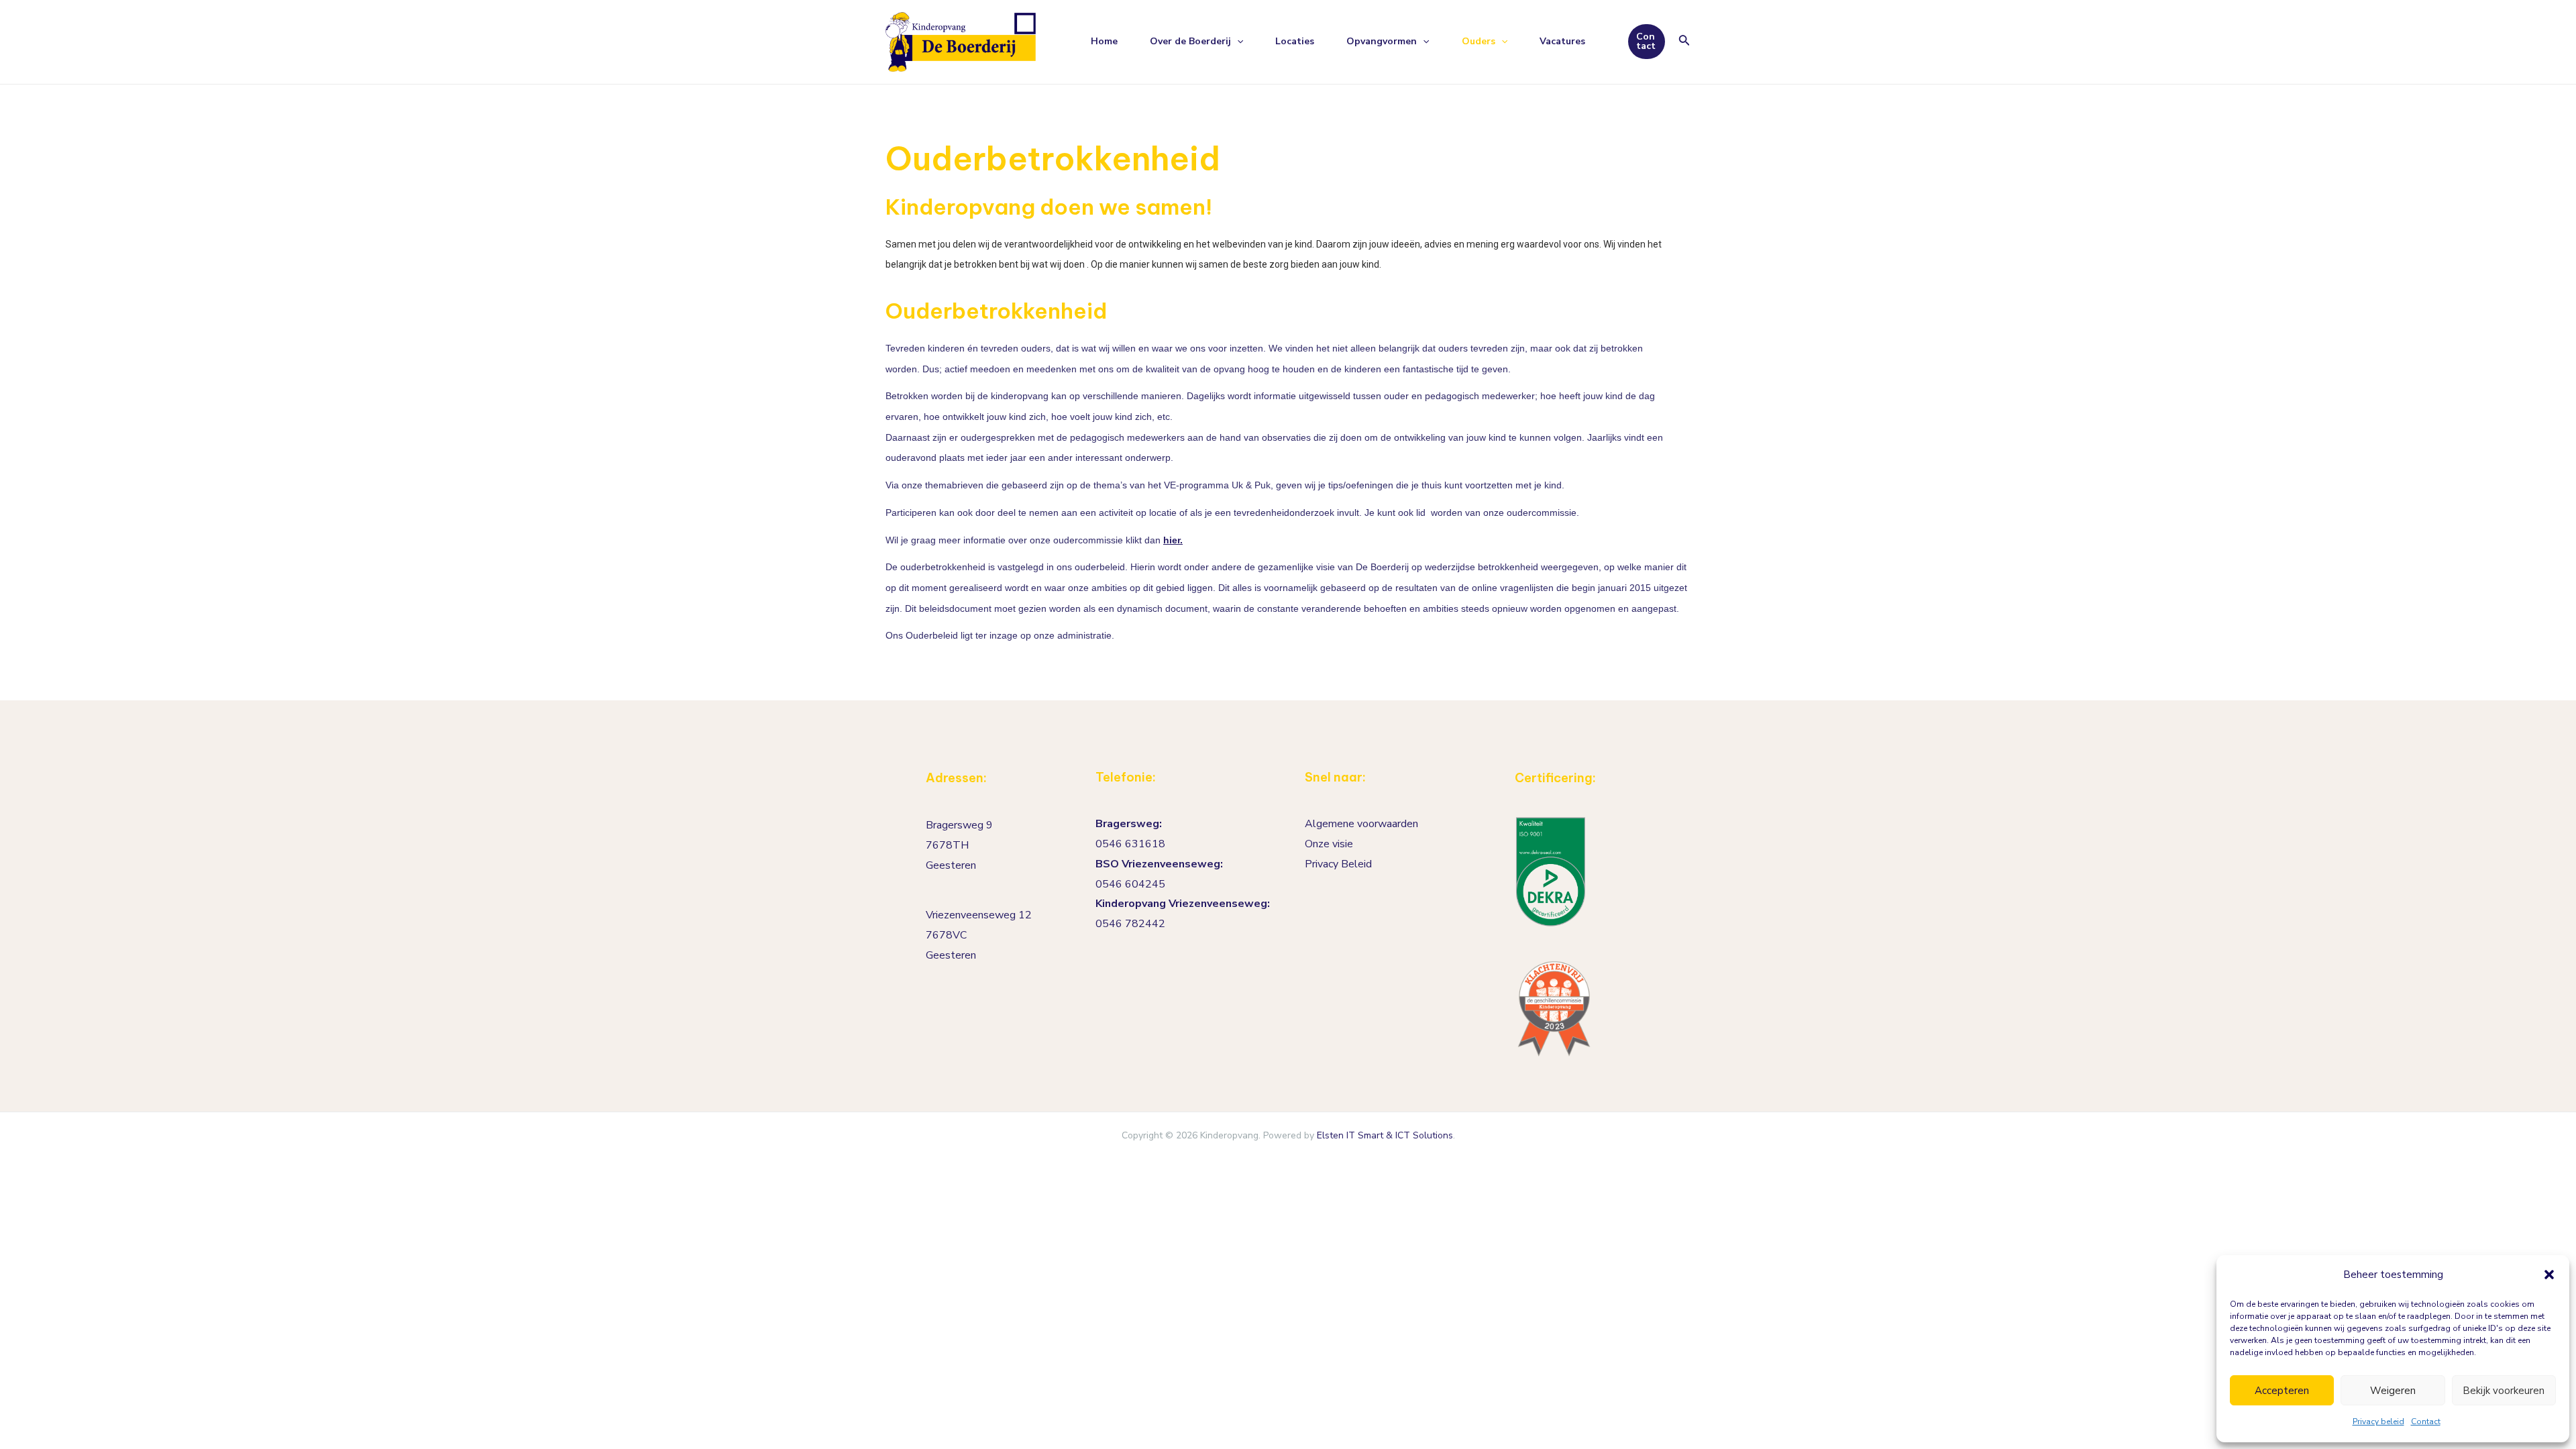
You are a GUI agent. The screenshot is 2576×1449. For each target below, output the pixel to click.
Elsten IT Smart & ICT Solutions (1385, 1135)
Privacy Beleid (1338, 864)
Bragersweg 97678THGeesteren (959, 845)
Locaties (1295, 41)
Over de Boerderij (1190, 41)
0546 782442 (1130, 924)
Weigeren (2393, 1391)
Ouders (1479, 41)
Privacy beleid (2378, 1421)
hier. (1173, 540)
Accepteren (2282, 1391)
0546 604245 (1130, 884)
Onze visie (1329, 844)
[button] (2549, 1275)
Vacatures (1562, 41)
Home (1104, 41)
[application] (1237, 42)
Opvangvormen (1382, 41)
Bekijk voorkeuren (2504, 1391)
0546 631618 (1130, 844)
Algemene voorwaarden (1361, 824)
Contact (2426, 1421)
